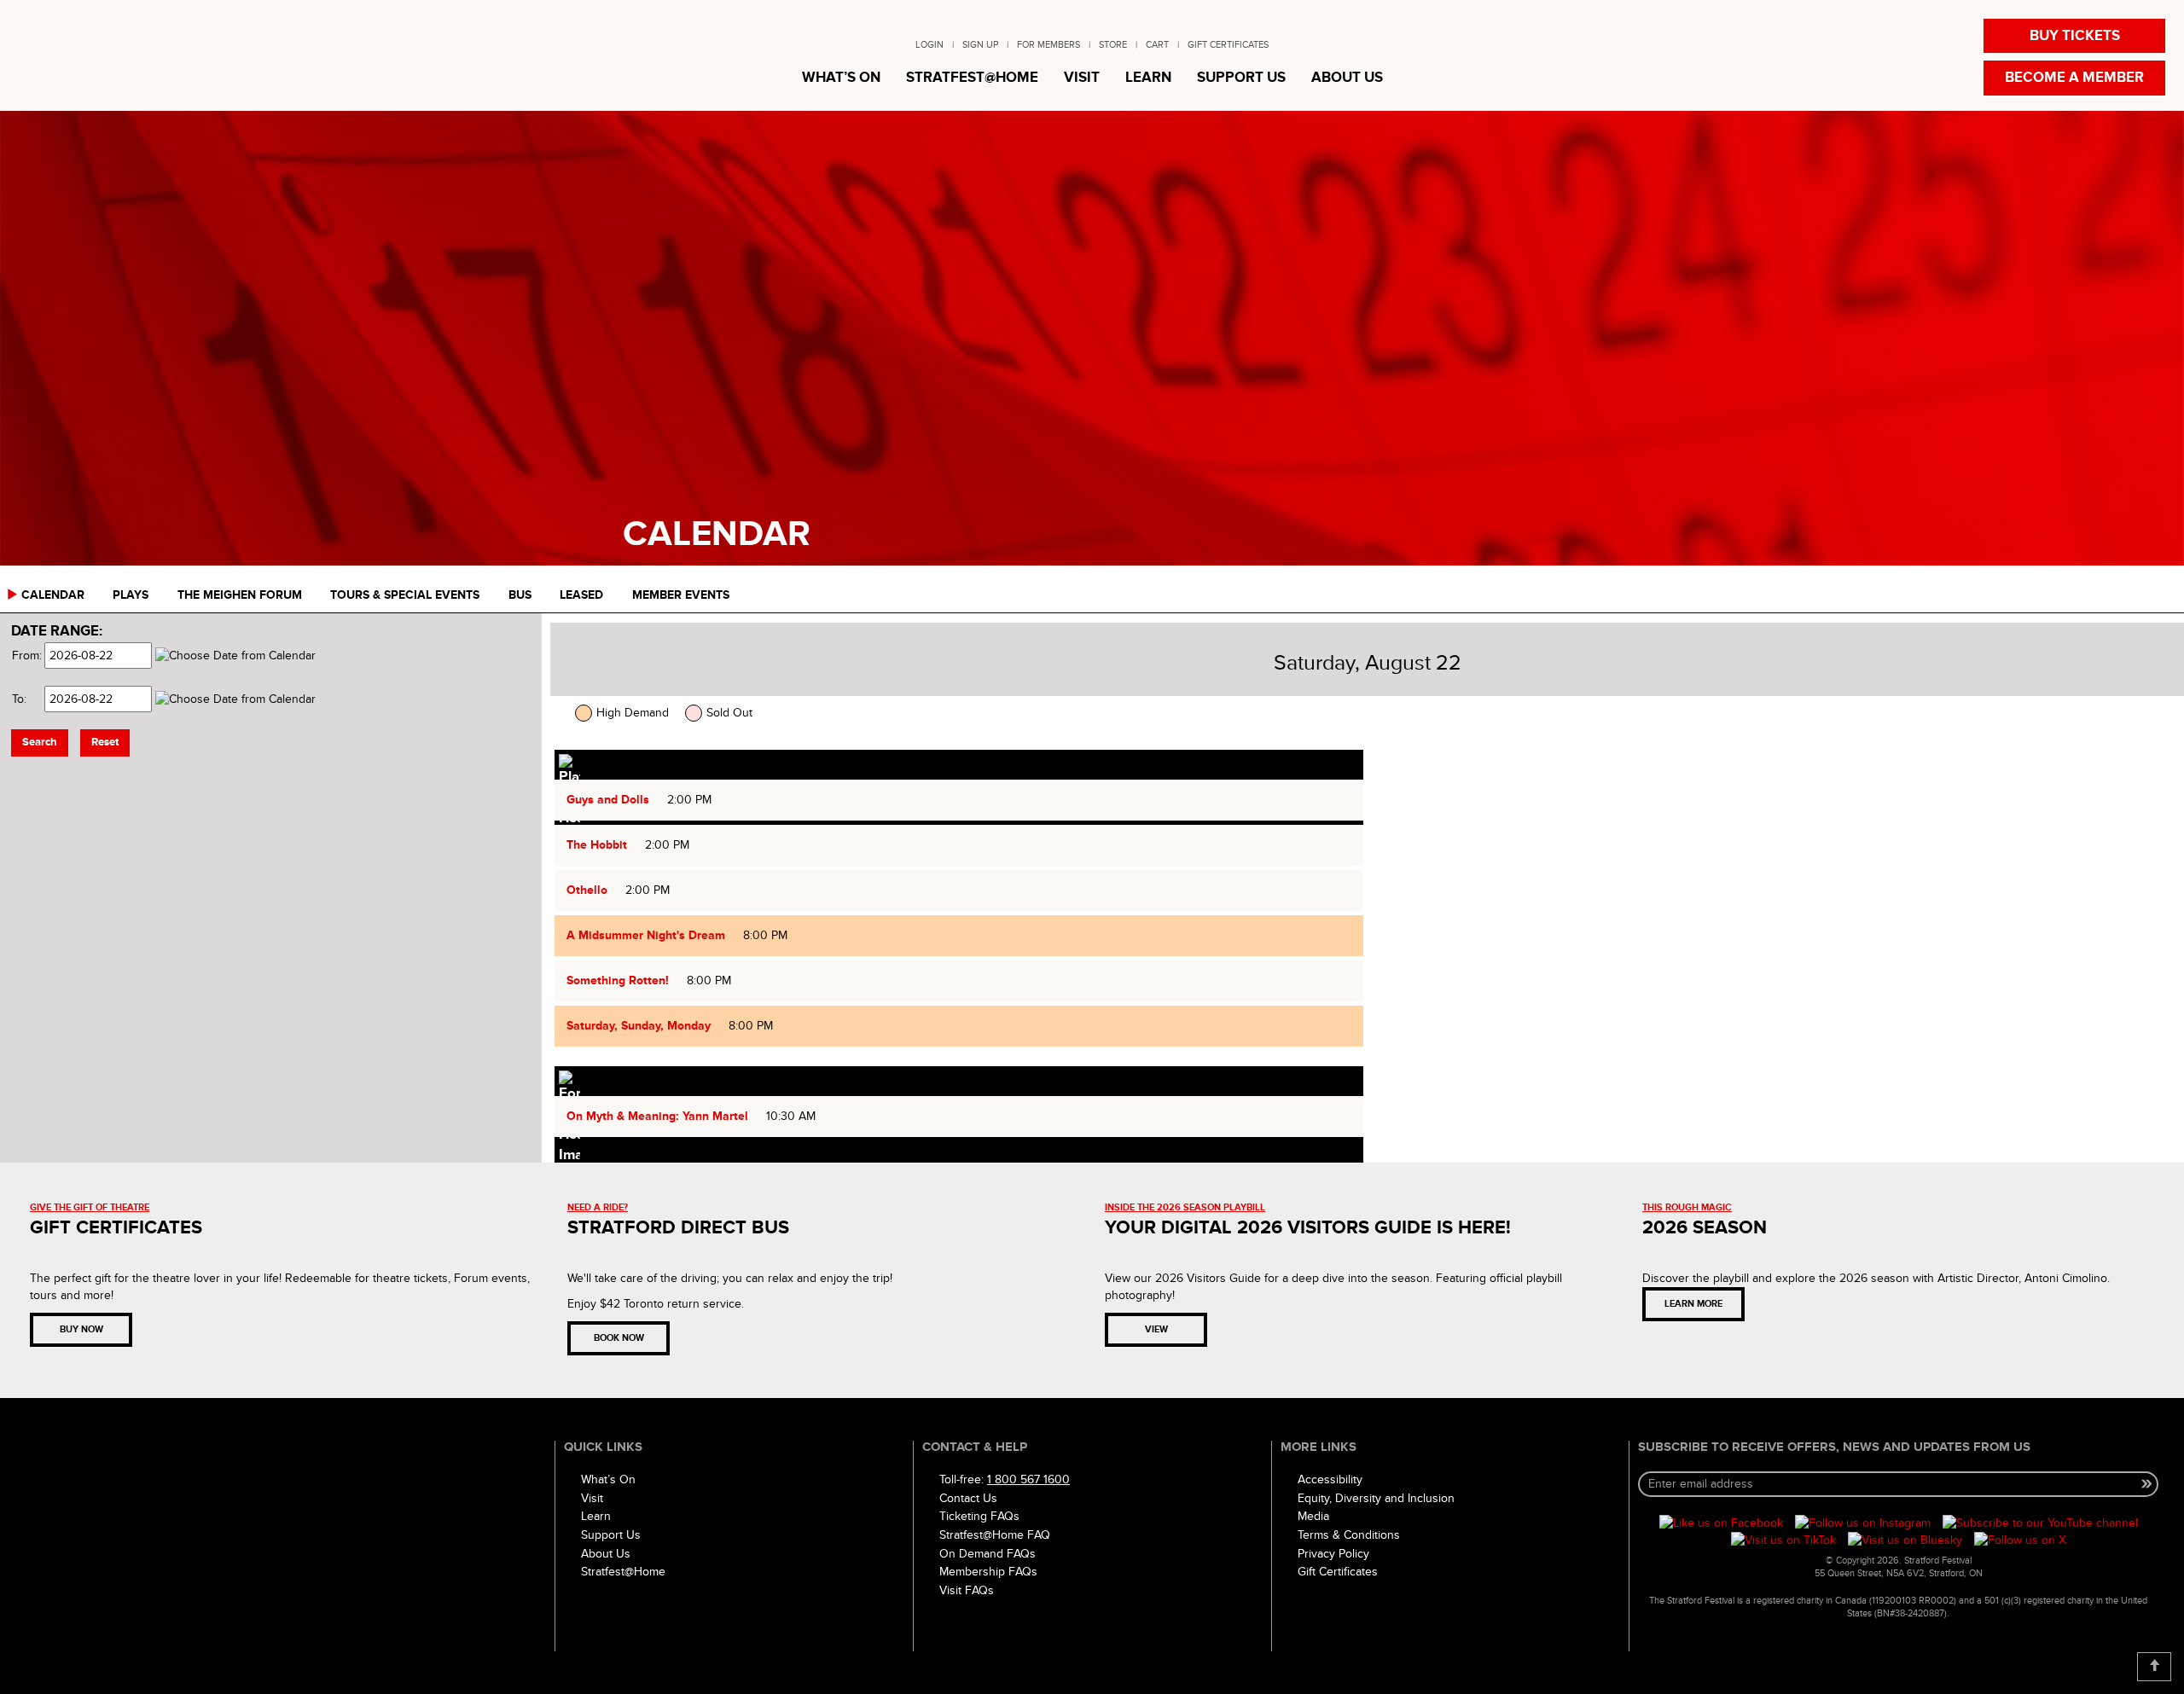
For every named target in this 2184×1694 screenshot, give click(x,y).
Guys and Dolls (608, 800)
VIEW (1156, 1329)
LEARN (1148, 78)
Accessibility (1330, 1479)
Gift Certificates (1338, 1572)
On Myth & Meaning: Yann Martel (657, 1116)
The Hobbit (597, 845)
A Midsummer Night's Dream (646, 935)
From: (26, 656)
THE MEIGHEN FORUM (240, 595)
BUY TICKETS (2075, 36)
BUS (520, 595)
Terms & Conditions (1349, 1535)
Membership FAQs (988, 1572)
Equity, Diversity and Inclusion (1376, 1498)
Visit (592, 1498)
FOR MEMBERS (1048, 45)
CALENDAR (53, 595)
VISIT (1082, 78)
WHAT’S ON (841, 78)
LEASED (581, 595)
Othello (587, 890)
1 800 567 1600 (1028, 1479)
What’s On (608, 1479)
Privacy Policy (1333, 1554)
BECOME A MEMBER (2074, 78)
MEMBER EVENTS (681, 595)
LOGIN (929, 45)
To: (19, 699)
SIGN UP (980, 45)
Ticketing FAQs (979, 1516)
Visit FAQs (967, 1590)
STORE (1113, 45)
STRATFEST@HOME (972, 78)
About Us (606, 1554)
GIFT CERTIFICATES (1228, 45)
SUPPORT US (1241, 78)
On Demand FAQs (987, 1554)
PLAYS (131, 595)
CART (1157, 45)
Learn (596, 1516)
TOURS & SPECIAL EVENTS (405, 595)
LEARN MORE (1693, 1304)
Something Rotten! (618, 980)
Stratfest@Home (623, 1572)
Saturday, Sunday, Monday (639, 1026)
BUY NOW (81, 1329)
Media (1313, 1516)
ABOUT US (1347, 78)
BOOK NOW (619, 1338)
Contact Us (968, 1498)
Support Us (611, 1535)
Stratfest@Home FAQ (995, 1535)
